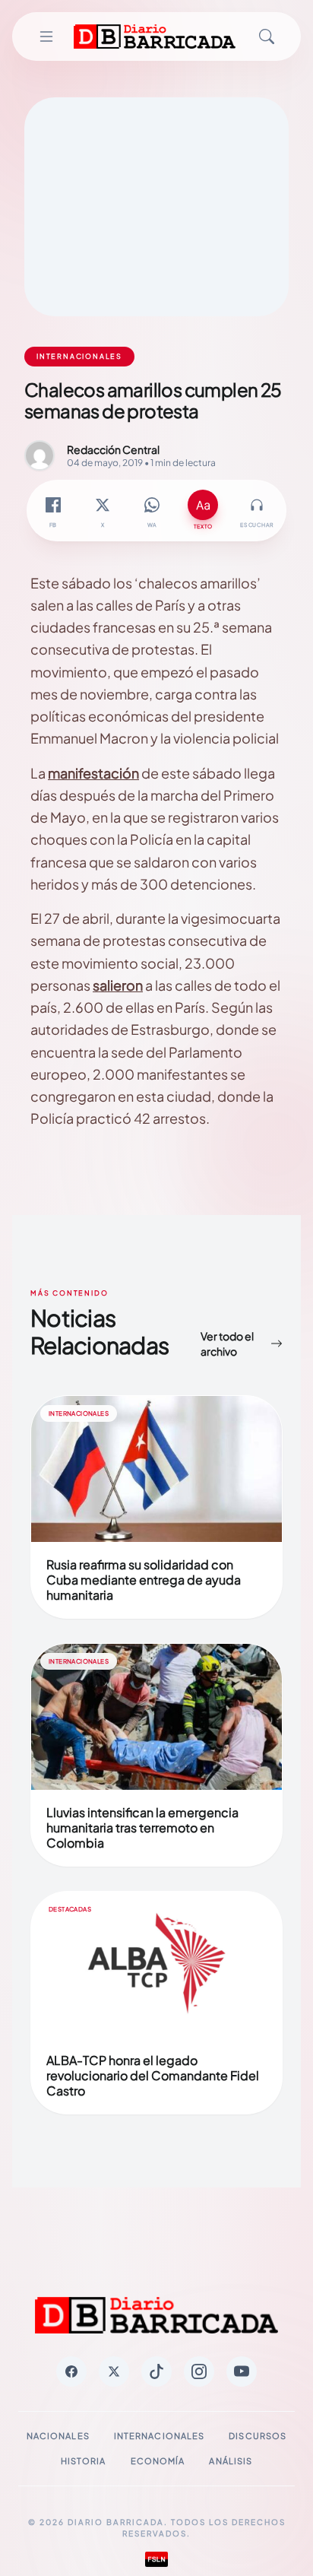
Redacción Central (113, 449)
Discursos (258, 2436)
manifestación (93, 773)
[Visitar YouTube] (242, 2371)
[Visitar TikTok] (156, 2371)
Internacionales (160, 2436)
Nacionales (58, 2436)
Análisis (231, 2461)
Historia (84, 2461)
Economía (158, 2461)
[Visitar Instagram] (199, 2371)
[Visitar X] (114, 2371)
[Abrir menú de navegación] (46, 36)
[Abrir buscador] (267, 36)
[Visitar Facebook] (71, 2371)
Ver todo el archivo (227, 1344)
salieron (118, 985)
